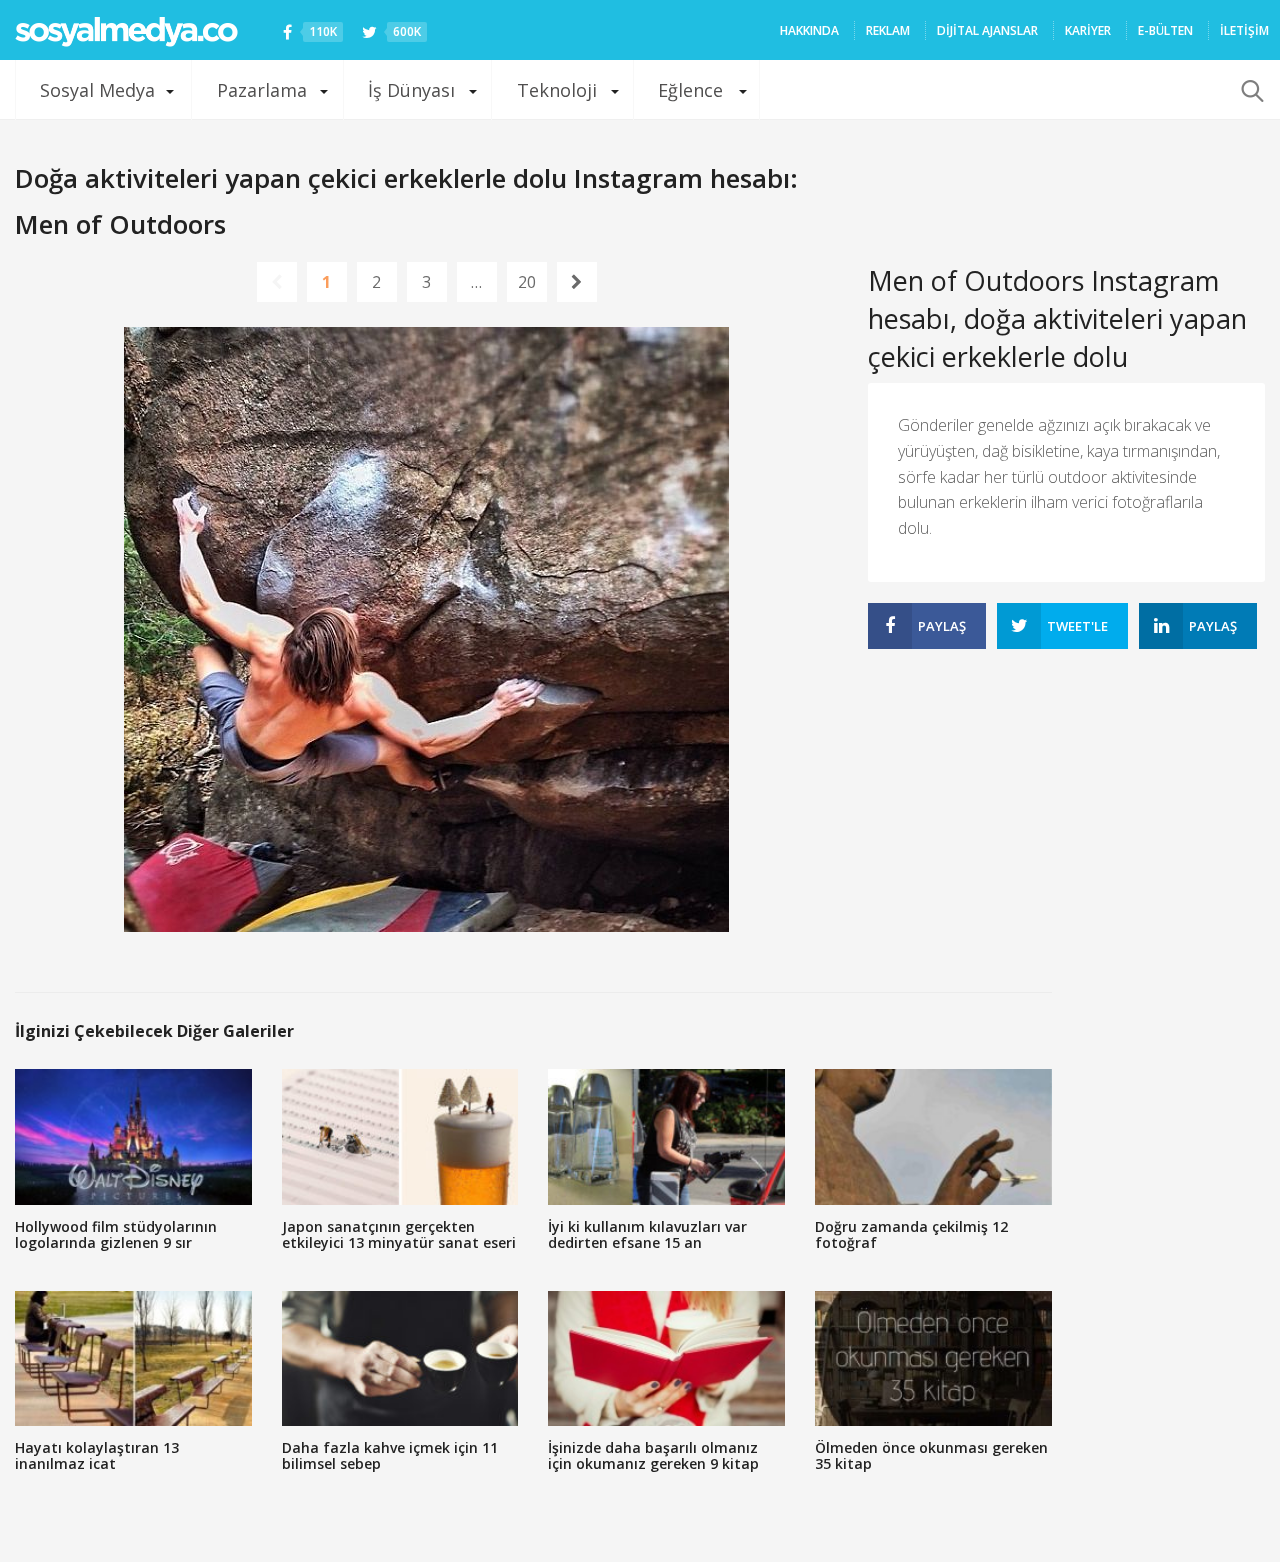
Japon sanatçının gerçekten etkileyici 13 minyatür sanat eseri (399, 1234)
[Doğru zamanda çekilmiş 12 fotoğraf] (933, 1136)
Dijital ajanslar (987, 30)
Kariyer (1088, 30)
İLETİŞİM (1244, 30)
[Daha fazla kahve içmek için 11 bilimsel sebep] (400, 1358)
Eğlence (690, 90)
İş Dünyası (411, 90)
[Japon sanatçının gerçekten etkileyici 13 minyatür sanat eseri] (400, 1136)
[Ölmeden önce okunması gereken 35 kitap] (933, 1358)
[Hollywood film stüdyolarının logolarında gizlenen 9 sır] (133, 1136)
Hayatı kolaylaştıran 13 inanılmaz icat (97, 1455)
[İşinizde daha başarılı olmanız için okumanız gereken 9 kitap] (666, 1358)
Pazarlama (262, 90)
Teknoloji (557, 90)
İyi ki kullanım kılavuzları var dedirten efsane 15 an (647, 1234)
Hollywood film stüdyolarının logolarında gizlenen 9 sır (116, 1234)
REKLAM (888, 30)
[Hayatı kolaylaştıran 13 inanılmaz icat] (133, 1358)
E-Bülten (1165, 30)
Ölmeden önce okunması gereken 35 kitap (931, 1455)
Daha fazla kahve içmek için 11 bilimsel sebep (390, 1455)
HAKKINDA (809, 30)
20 (527, 282)
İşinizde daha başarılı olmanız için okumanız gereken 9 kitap (653, 1455)
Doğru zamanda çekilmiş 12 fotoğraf (911, 1234)
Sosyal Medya (97, 90)
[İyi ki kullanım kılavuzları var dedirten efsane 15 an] (666, 1136)
